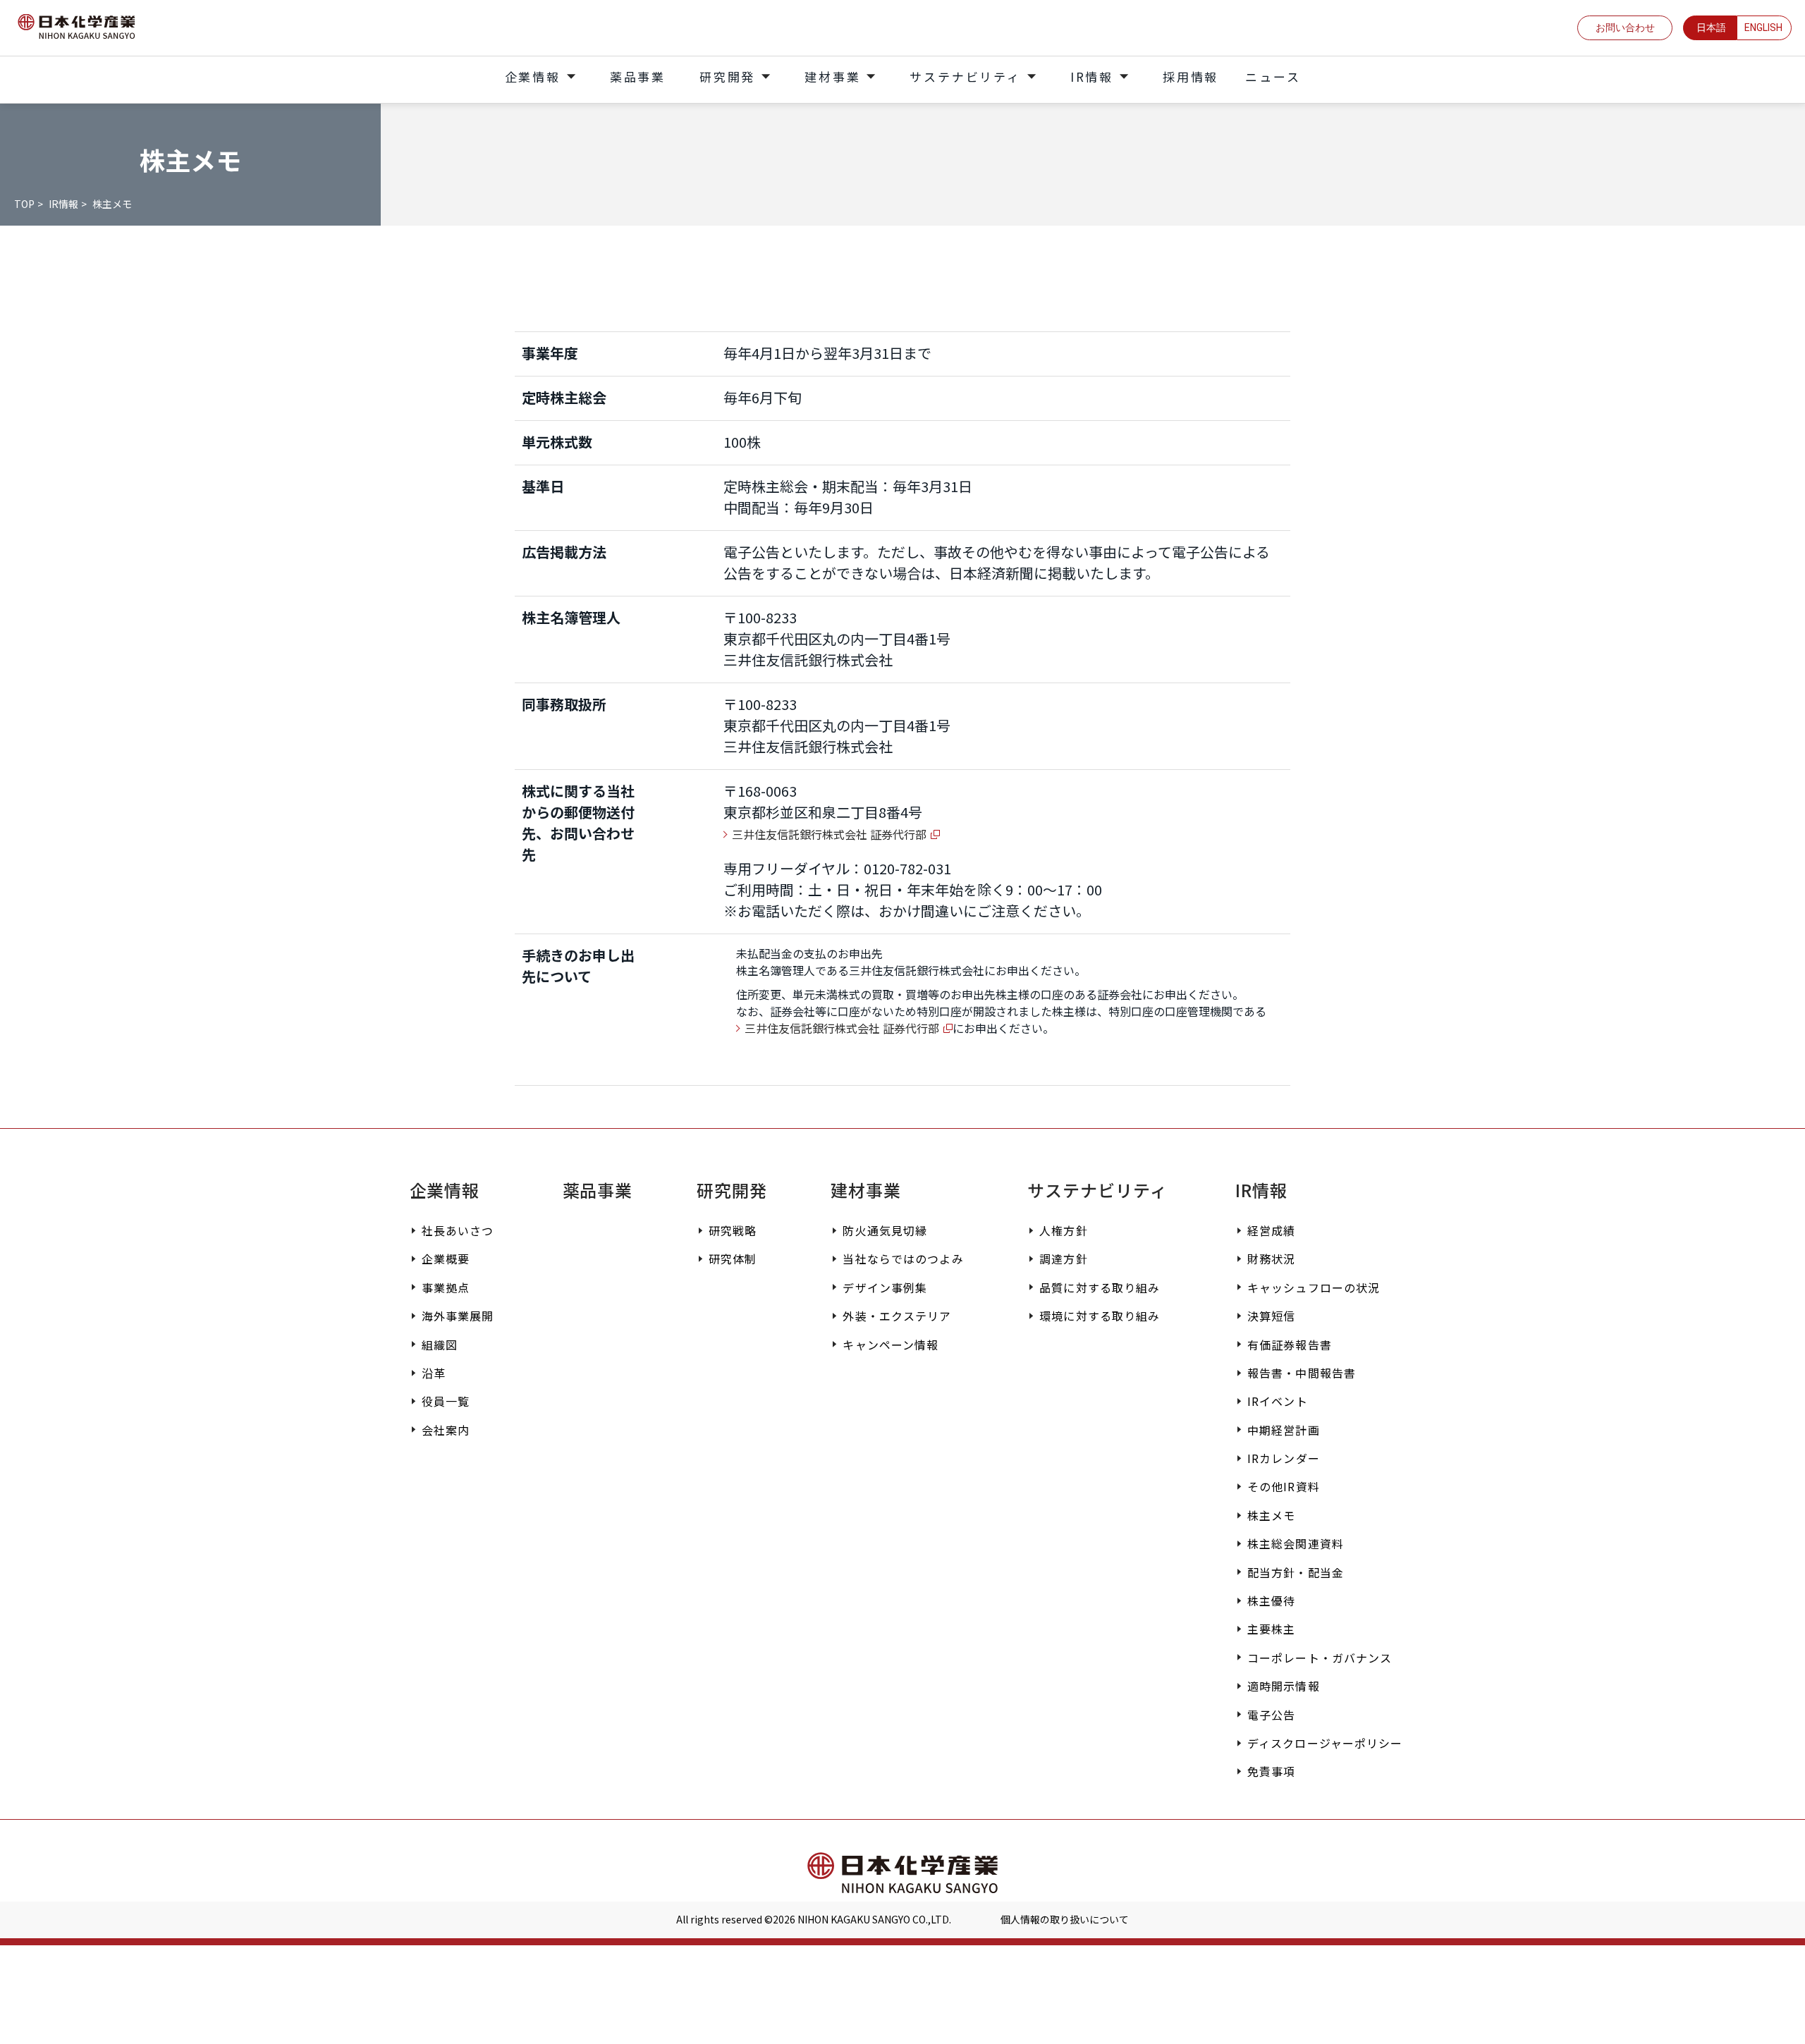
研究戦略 (733, 1230)
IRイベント (1278, 1401)
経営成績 (1271, 1230)
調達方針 (1063, 1259)
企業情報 (445, 1190)
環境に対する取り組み (1100, 1316)
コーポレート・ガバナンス (1320, 1658)
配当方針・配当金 (1296, 1572)
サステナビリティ (1097, 1190)
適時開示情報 (1284, 1686)
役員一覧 (446, 1401)
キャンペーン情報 (891, 1345)
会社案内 (446, 1430)
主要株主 (1271, 1629)
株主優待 (1271, 1601)
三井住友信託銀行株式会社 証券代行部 (829, 834)
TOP (24, 204)
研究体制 (733, 1259)
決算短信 (1271, 1316)
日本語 (1711, 27)
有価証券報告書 (1290, 1345)
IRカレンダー (1284, 1458)
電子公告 (1271, 1715)
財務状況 (1271, 1259)
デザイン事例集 (885, 1287)
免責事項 (1271, 1771)
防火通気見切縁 (885, 1230)
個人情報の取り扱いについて (1065, 1919)
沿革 (434, 1373)
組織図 (440, 1345)
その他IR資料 (1284, 1486)
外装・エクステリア (897, 1316)
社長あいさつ (458, 1230)
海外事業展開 (458, 1316)
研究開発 (732, 1190)
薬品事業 (598, 1190)
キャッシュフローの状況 (1314, 1287)
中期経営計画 (1284, 1430)
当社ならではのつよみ (903, 1259)
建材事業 (866, 1190)
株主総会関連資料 (1296, 1543)
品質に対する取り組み (1100, 1287)
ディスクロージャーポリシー (1325, 1743)
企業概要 (446, 1259)
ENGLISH (1763, 27)
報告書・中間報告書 (1302, 1373)
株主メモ (1271, 1515)
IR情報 (63, 204)
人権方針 (1063, 1230)
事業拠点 (446, 1287)
